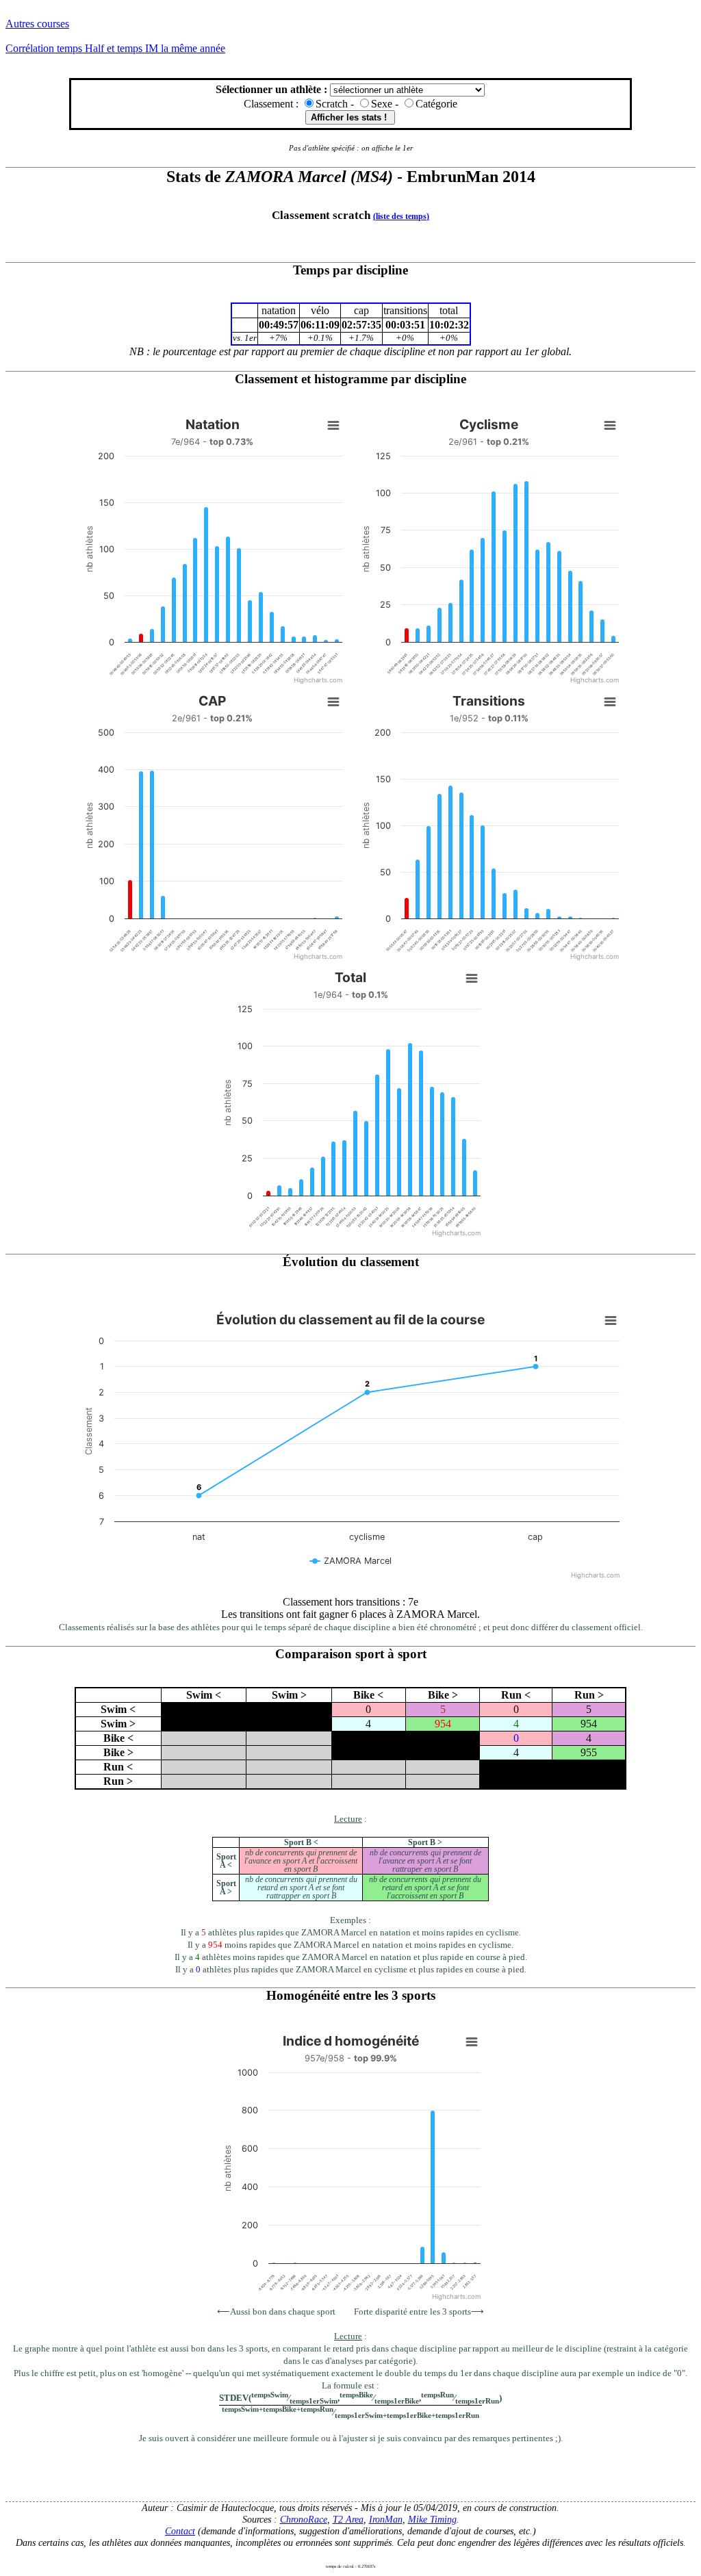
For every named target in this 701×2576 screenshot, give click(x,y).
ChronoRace (304, 2519)
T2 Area (348, 2519)
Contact (180, 2531)
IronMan (386, 2519)
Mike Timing (432, 2519)
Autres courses (37, 24)
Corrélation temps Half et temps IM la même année (115, 48)
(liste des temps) (401, 216)
